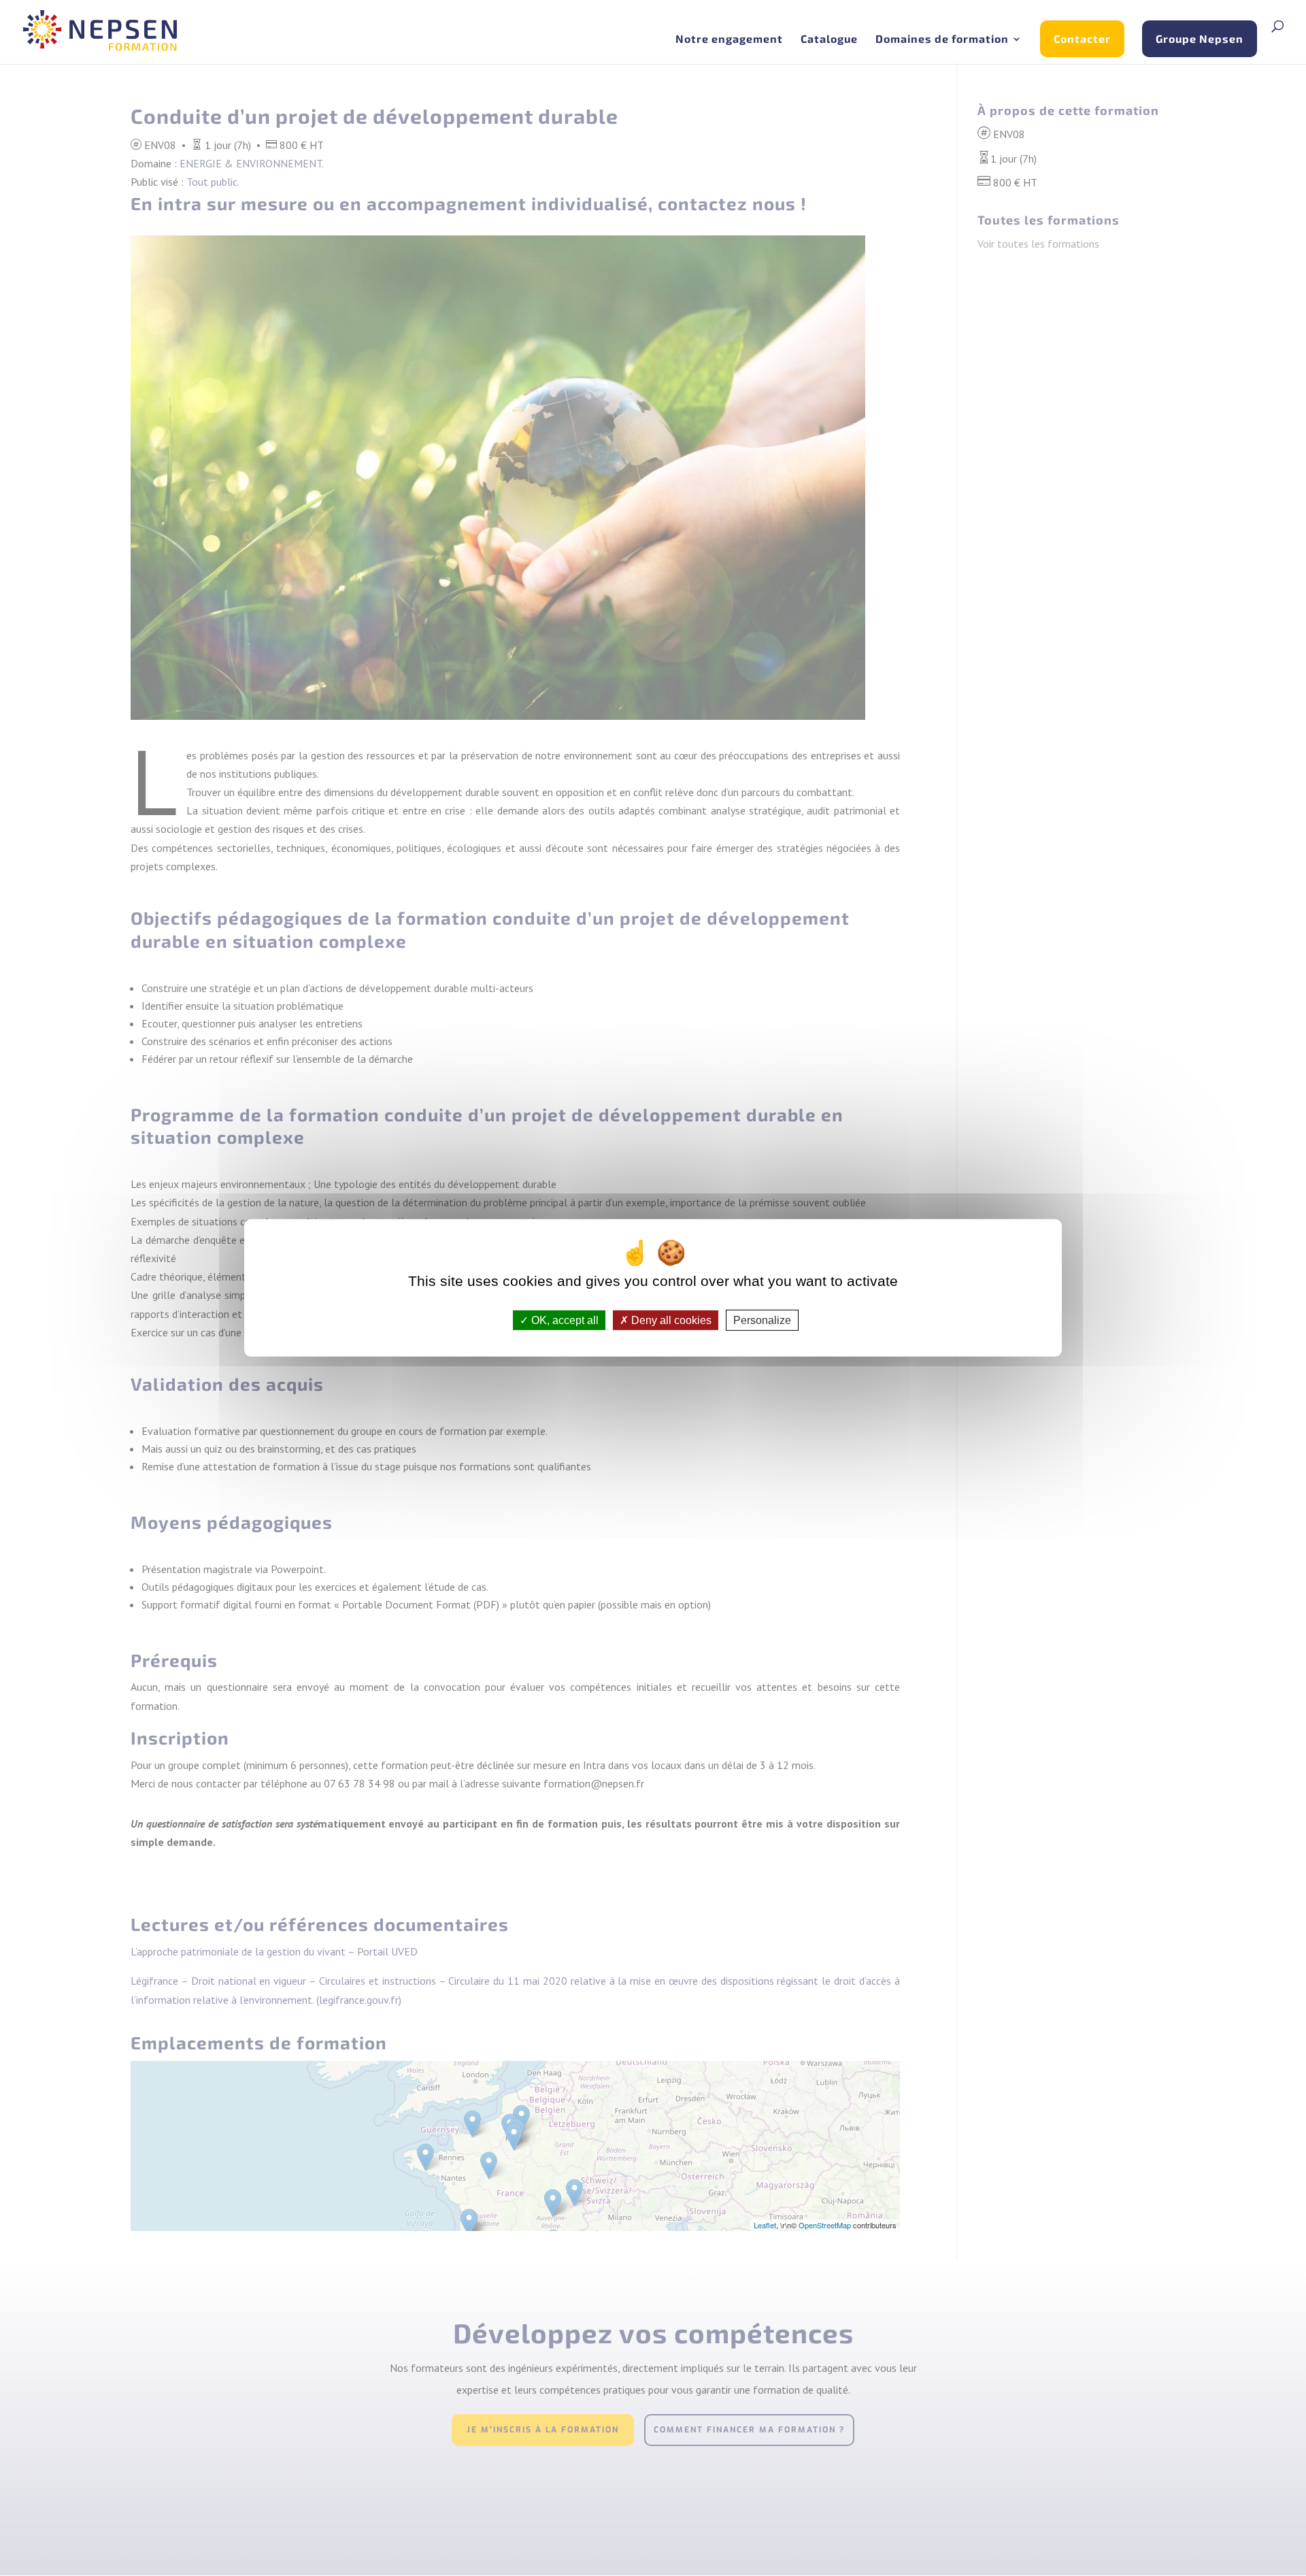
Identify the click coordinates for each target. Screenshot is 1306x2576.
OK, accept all (564, 1320)
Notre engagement (729, 39)
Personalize (762, 1320)
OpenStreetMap (825, 2225)
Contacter (1082, 38)
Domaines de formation (942, 39)
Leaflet (765, 2225)
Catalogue (829, 39)
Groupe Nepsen (1200, 38)
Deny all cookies (670, 1320)
